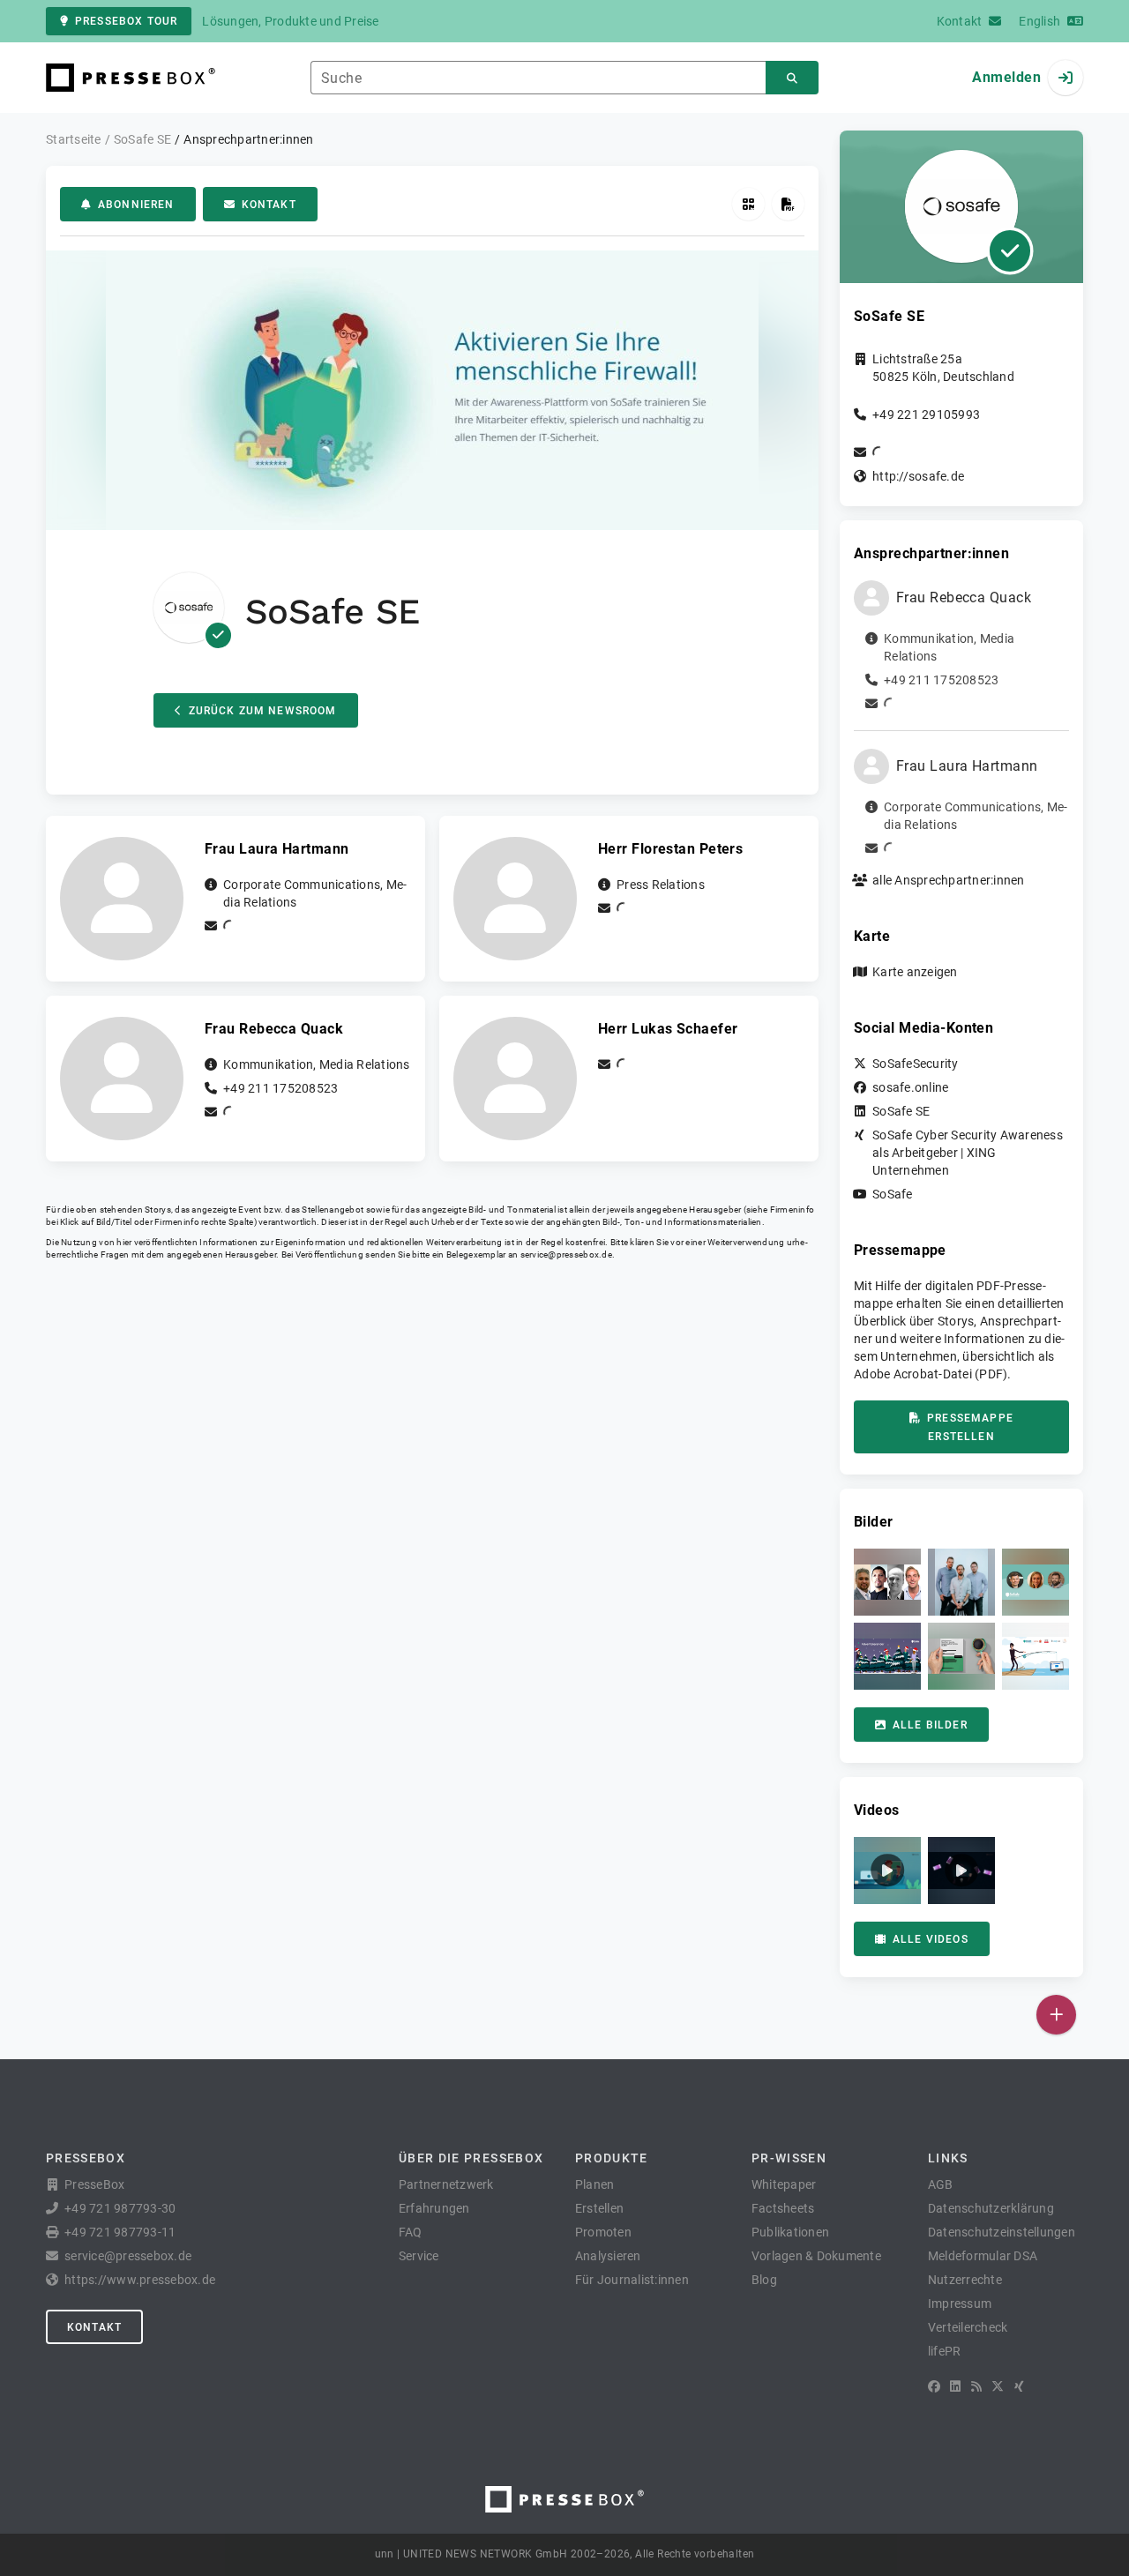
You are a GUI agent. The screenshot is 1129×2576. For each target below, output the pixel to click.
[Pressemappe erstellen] (788, 204)
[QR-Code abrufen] (748, 204)
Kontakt (269, 205)
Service (419, 2256)
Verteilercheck (968, 2327)
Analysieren (608, 2256)
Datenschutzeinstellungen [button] (1002, 2232)
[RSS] (976, 2386)
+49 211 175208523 (280, 1088)
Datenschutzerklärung (991, 2208)
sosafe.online (910, 1087)
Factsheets (783, 2208)
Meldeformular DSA (983, 2256)
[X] (998, 2386)
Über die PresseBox (471, 2158)
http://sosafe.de (918, 476)
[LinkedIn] (955, 2386)
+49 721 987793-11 (120, 2232)
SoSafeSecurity (916, 1064)
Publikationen (790, 2232)
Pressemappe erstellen (970, 1427)
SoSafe (893, 1194)
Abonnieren (136, 205)
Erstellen (599, 2208)
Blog (764, 2280)
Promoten (603, 2232)
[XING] (1019, 2386)
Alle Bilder (930, 1725)
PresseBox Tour (126, 21)
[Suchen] (792, 78)
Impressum (960, 2303)
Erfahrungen (434, 2208)
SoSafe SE (901, 1111)
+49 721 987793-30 (120, 2208)
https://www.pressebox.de (140, 2280)
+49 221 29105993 (926, 414)
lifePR (945, 2351)
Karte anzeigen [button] (915, 972)
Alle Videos (931, 1939)
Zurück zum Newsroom (263, 711)
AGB (941, 2184)
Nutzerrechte (965, 2280)
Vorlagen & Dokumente (816, 2256)
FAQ (411, 2232)
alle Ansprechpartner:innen (949, 880)
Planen (595, 2184)
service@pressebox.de (566, 1254)
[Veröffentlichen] (1056, 2015)
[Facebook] (934, 2386)
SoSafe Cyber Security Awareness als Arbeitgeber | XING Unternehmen (968, 1153)
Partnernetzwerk (446, 2184)
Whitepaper (784, 2184)
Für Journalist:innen (632, 2280)
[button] (887, 1582)
